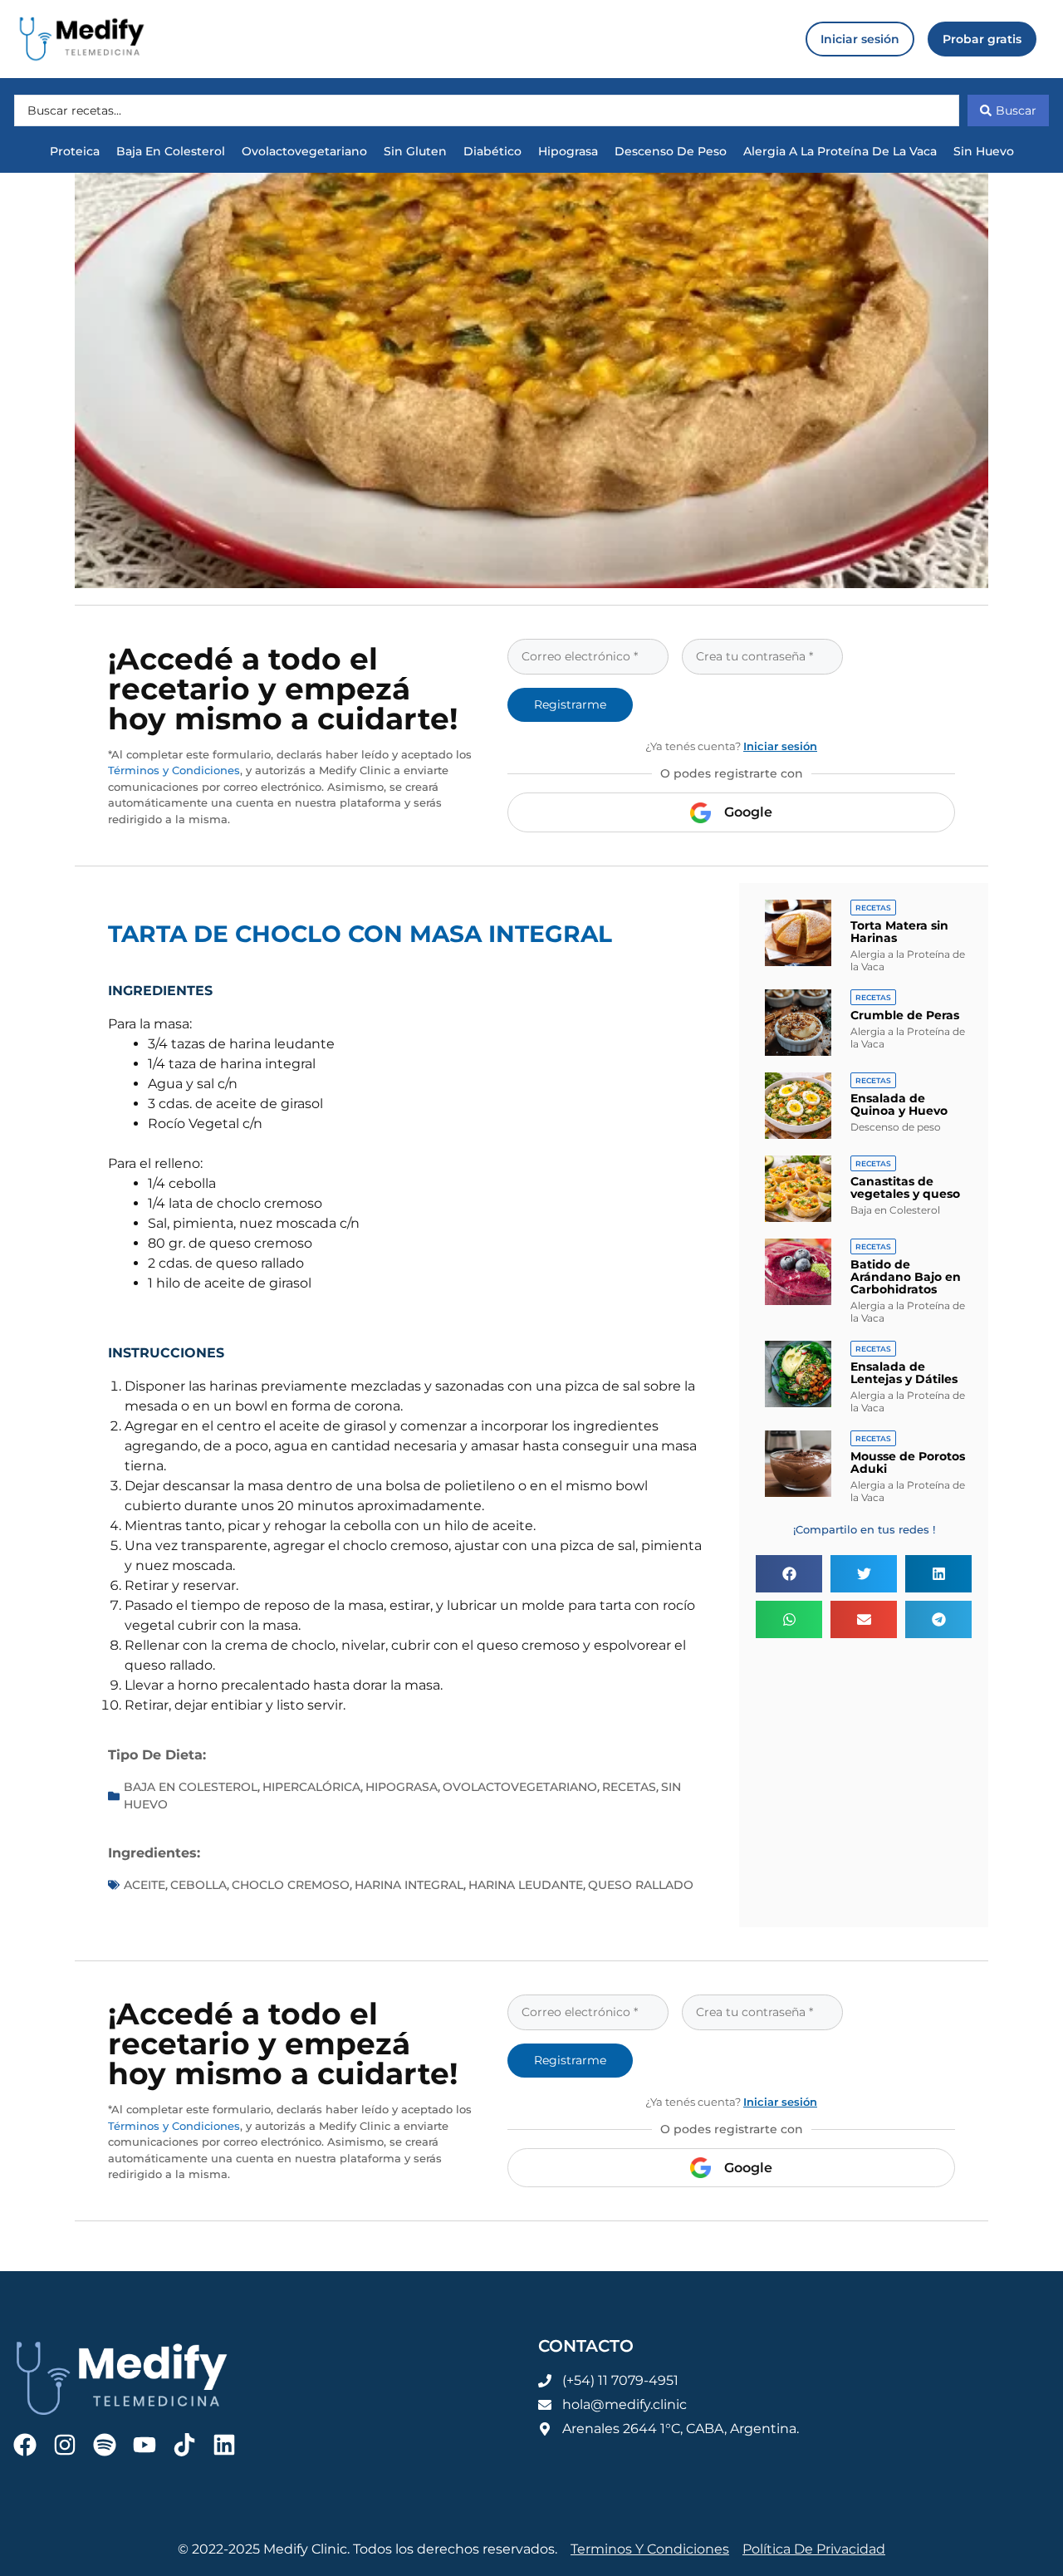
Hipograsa (568, 151)
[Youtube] (145, 2445)
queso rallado (641, 1885)
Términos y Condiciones (174, 770)
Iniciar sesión (780, 746)
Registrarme (570, 704)
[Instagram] (65, 2445)
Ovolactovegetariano (304, 151)
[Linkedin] (224, 2445)
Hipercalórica (311, 1787)
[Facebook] (25, 2445)
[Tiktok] (184, 2445)
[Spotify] (105, 2445)
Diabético (492, 151)
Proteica (75, 151)
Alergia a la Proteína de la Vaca (840, 151)
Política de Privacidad (814, 2549)
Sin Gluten (415, 151)
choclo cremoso (291, 1885)
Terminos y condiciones (650, 2549)
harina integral (409, 1885)
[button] (789, 1574)
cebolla (198, 1885)
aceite (145, 1885)
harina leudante (526, 1885)
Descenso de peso (671, 151)
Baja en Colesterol (171, 151)
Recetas (629, 1787)
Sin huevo (984, 151)
